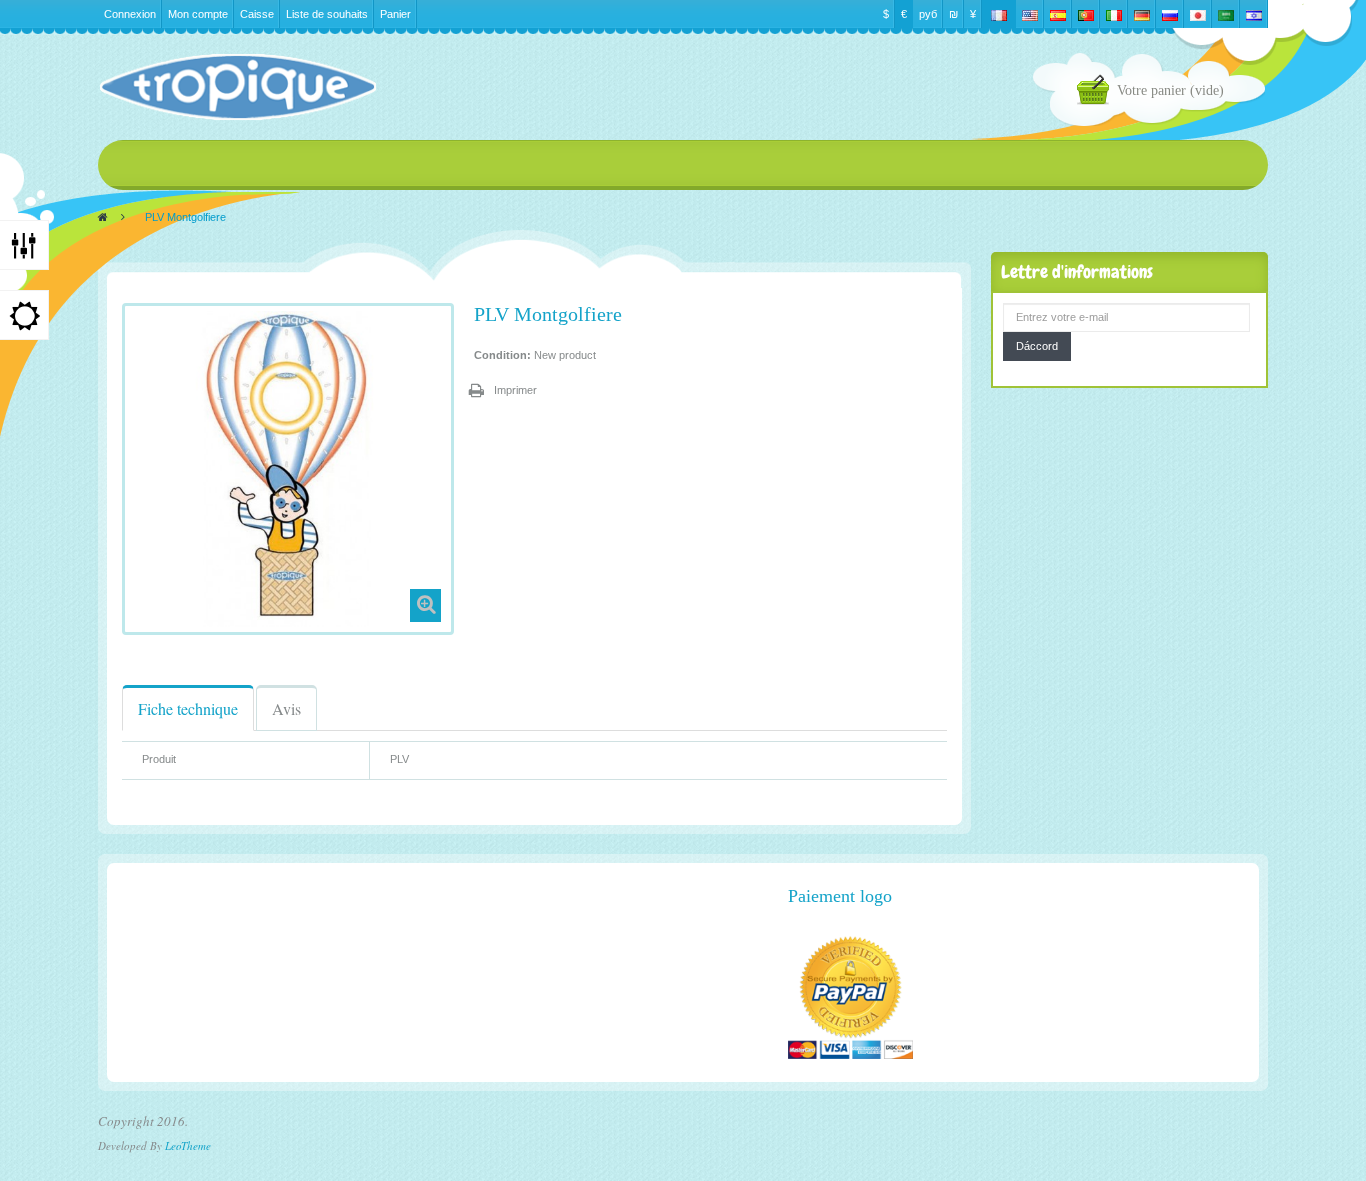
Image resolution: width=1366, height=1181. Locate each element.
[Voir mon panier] (1097, 92)
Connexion (130, 14)
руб (928, 14)
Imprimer (515, 390)
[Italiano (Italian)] (1114, 14)
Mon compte (198, 14)
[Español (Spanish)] (1058, 14)
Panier (395, 14)
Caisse (257, 14)
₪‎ (953, 14)
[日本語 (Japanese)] (1198, 14)
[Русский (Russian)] (1170, 14)
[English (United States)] (1030, 14)
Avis (286, 708)
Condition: (502, 355)
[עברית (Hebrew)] (1254, 14)
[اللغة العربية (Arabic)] (1226, 14)
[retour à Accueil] (103, 217)
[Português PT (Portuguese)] (1086, 14)
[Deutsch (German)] (1142, 14)
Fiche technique (188, 708)
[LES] (237, 87)
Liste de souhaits (327, 14)
